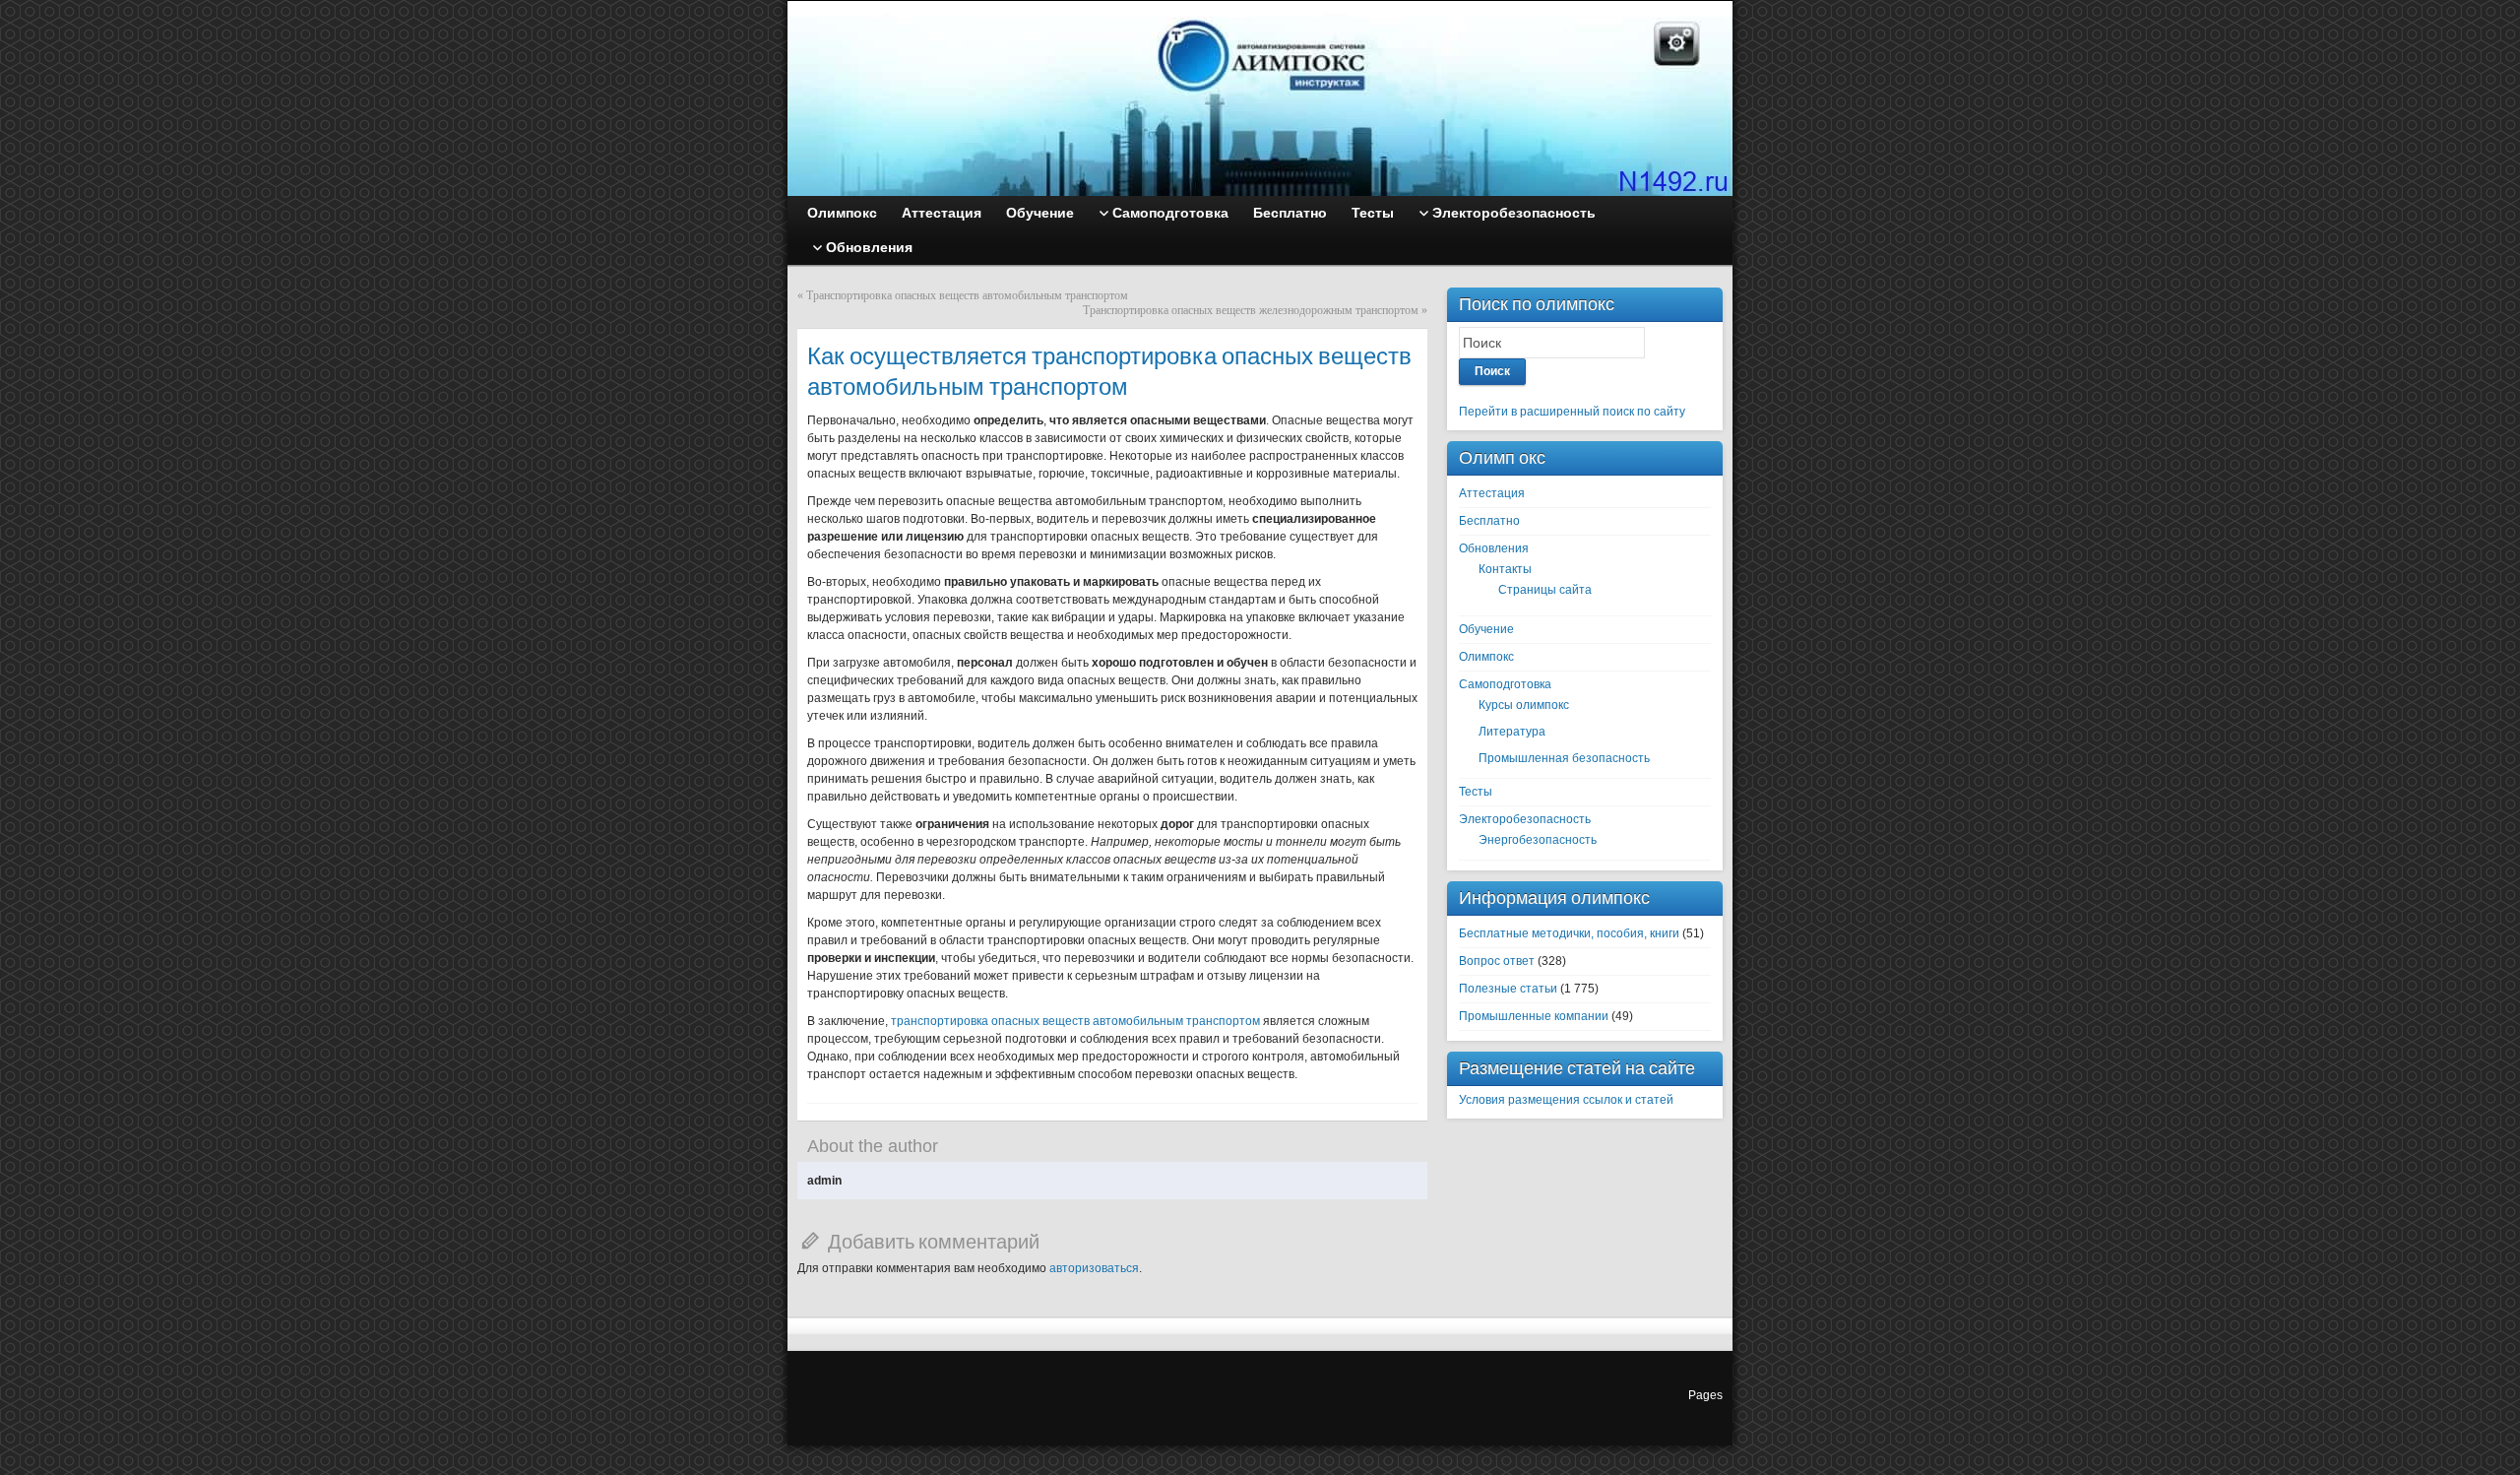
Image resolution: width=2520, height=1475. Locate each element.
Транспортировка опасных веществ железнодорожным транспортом (1251, 310)
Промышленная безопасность (1564, 758)
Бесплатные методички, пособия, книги (1569, 933)
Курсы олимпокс (1524, 705)
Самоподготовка (1505, 684)
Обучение (1486, 629)
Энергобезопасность (1538, 840)
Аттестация (1492, 493)
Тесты (1476, 792)
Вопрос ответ (1497, 961)
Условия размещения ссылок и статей (1566, 1100)
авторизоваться (1094, 1268)
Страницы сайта (1545, 590)
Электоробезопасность (1525, 819)
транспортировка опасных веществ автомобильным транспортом (1075, 1021)
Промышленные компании (1534, 1016)
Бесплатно (1489, 521)
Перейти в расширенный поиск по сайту (1572, 412)
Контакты (1505, 569)
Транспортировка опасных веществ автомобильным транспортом (967, 295)
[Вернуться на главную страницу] (1260, 98)
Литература (1512, 732)
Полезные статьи (1508, 989)
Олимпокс (1486, 657)
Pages (1705, 1395)
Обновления (1494, 548)
